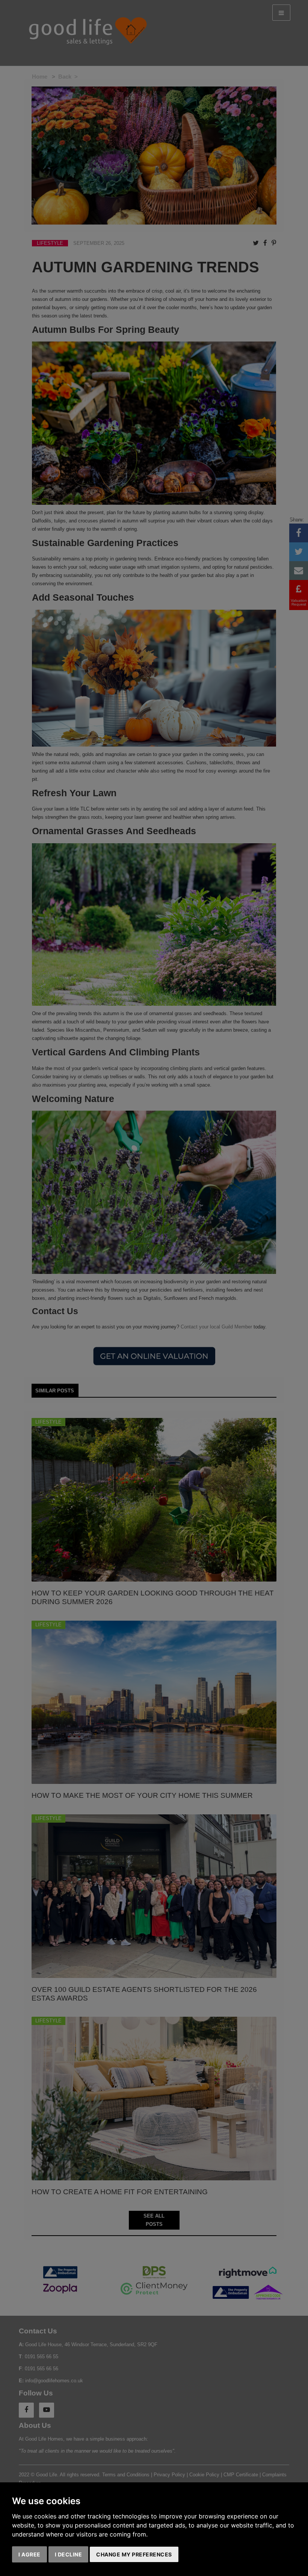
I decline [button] (69, 2554)
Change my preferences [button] (134, 2554)
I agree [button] (29, 2554)
